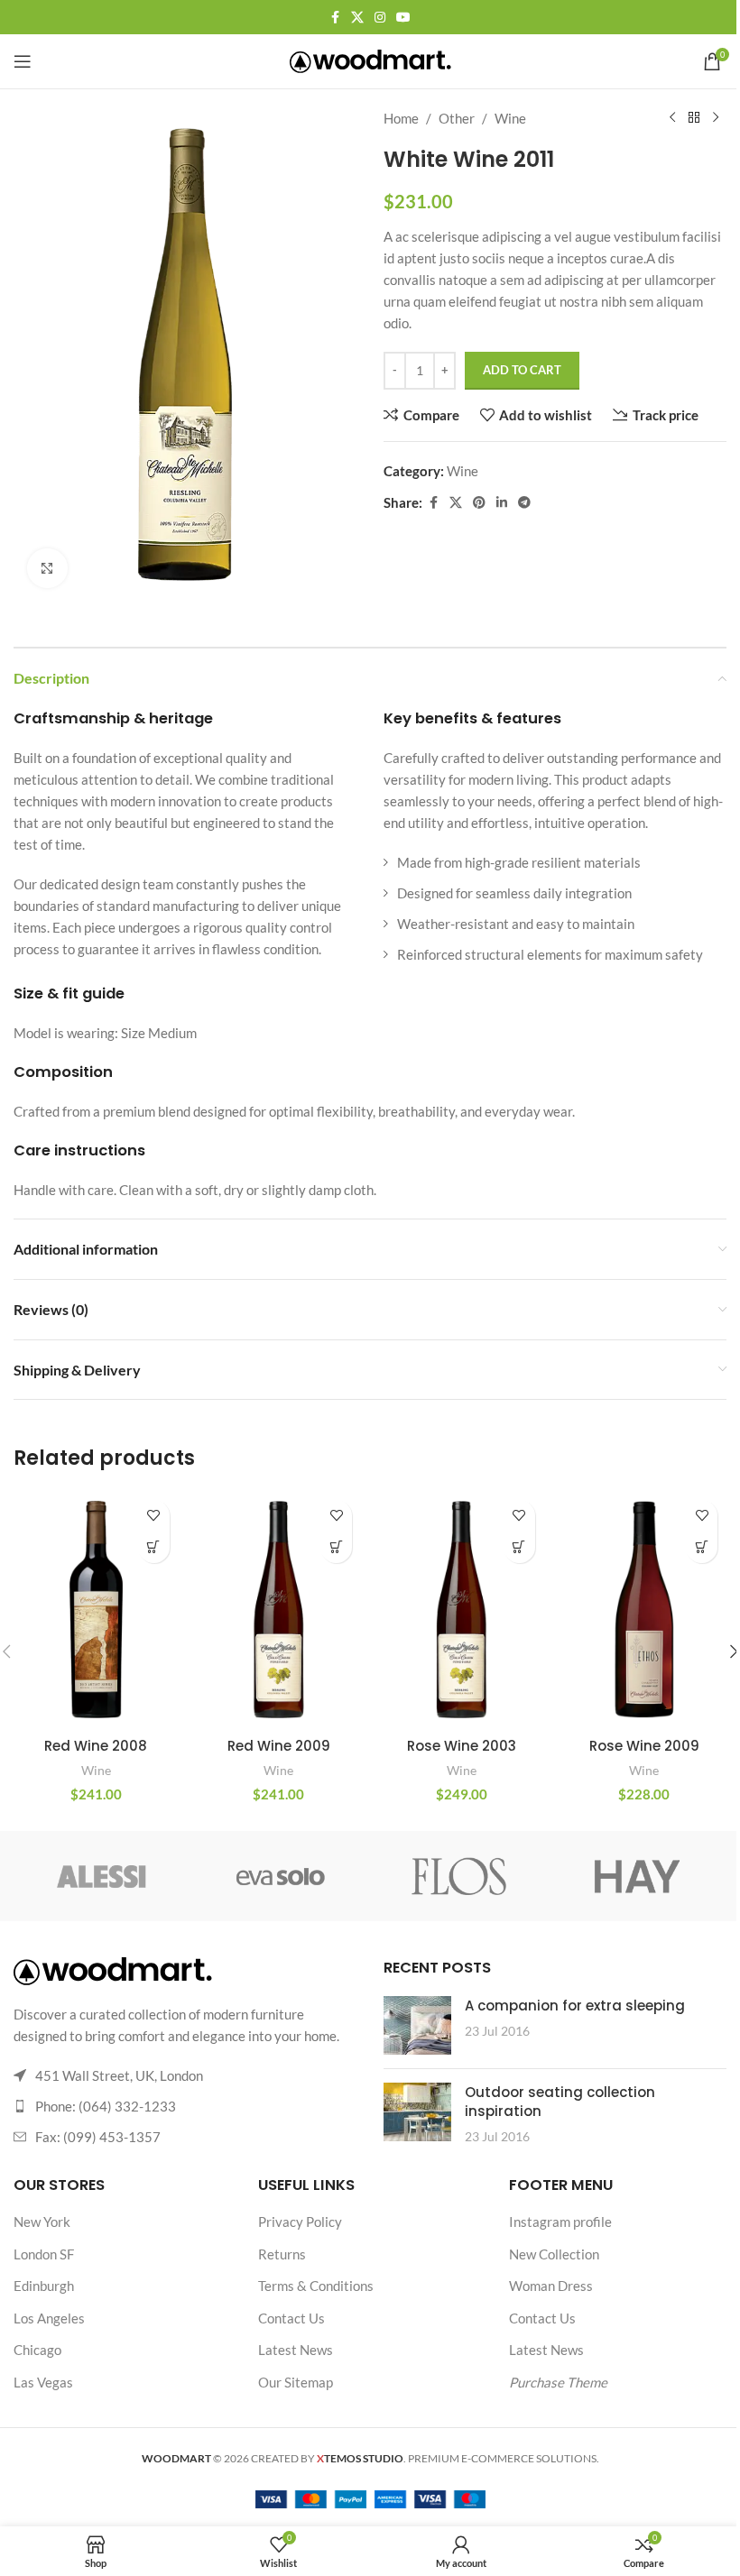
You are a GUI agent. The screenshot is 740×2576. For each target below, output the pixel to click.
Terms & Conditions (316, 2286)
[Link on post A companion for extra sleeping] (417, 2025)
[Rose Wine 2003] (462, 1610)
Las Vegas (43, 2382)
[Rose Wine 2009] (645, 1610)
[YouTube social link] (403, 18)
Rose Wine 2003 (462, 1746)
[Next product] (716, 118)
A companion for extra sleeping (575, 2006)
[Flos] (459, 1876)
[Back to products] (694, 118)
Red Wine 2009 (279, 1746)
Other (457, 118)
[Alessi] (102, 1876)
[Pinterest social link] (479, 503)
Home (401, 118)
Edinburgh (44, 2286)
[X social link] (357, 18)
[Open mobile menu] (23, 61)
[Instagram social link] (380, 18)
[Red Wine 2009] (279, 1610)
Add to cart (522, 370)
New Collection (554, 2254)
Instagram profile (560, 2222)
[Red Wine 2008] (96, 1610)
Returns (282, 2254)
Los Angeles (49, 2318)
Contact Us (291, 2318)
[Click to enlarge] (47, 569)
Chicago (37, 2350)
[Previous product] (672, 118)
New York (42, 2222)
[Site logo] (370, 60)
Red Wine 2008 (96, 1746)
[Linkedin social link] (502, 503)
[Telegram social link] (524, 503)
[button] (154, 1547)
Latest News (296, 2350)
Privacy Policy (300, 2222)
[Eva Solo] (281, 1876)
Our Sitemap (296, 2382)
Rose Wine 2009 (644, 1746)
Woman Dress (551, 2286)
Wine (510, 118)
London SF (44, 2254)
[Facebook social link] (335, 18)
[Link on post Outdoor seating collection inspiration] (417, 2112)
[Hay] (637, 1876)
